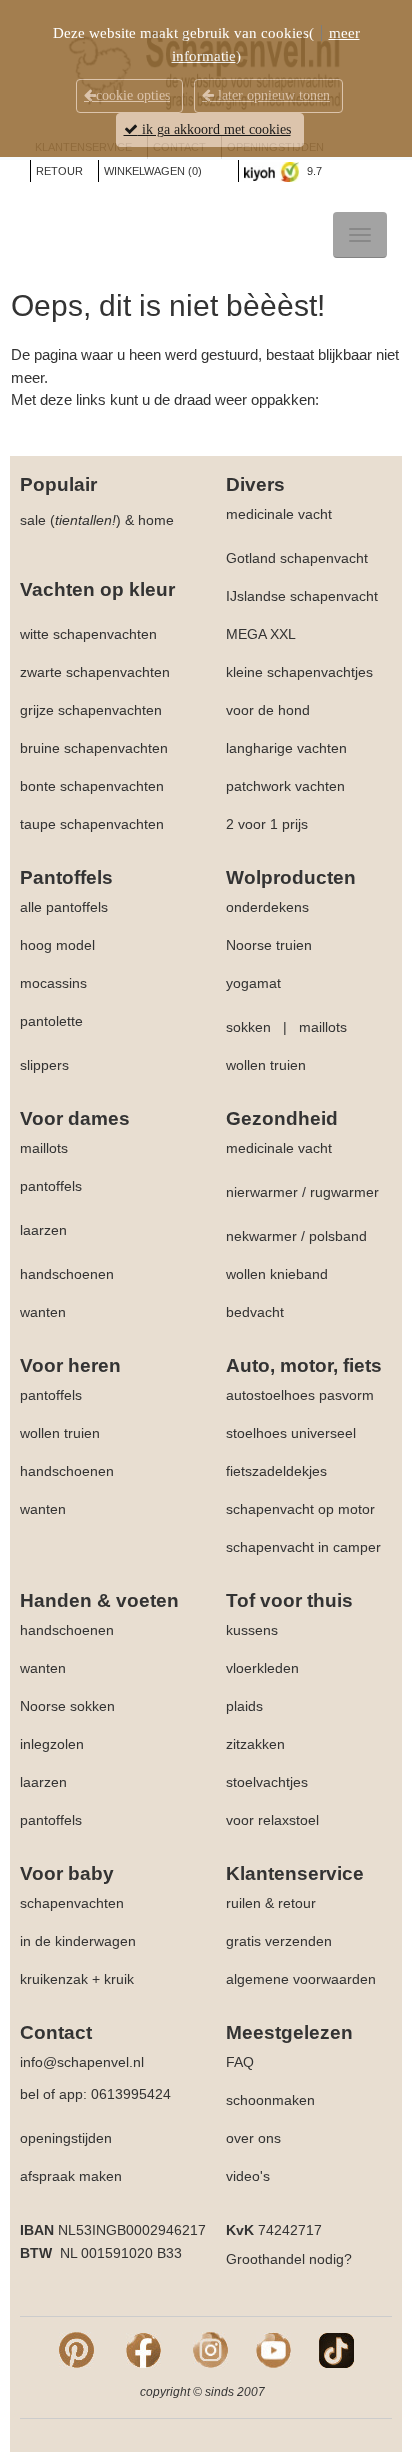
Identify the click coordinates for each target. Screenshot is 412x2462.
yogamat (253, 983)
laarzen (43, 1230)
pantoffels (51, 1186)
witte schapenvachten (88, 634)
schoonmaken (270, 2100)
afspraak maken (71, 2176)
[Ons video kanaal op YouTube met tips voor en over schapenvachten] (273, 2349)
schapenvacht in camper (303, 1547)
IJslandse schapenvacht (302, 596)
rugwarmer (344, 1192)
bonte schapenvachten (92, 786)
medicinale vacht (279, 514)
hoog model (57, 945)
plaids (244, 1706)
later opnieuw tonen (272, 95)
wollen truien (266, 1065)
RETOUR (59, 171)
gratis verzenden (279, 1941)
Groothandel (265, 2259)
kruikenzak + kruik (77, 1979)
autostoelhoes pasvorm (300, 1395)
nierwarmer (262, 1192)
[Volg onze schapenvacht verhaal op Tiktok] (336, 2349)
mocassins (53, 983)
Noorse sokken (67, 1706)
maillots (323, 1027)
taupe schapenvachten (92, 824)
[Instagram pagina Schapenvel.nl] (210, 2349)
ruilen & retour (271, 1903)
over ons (253, 2138)
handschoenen (67, 1274)
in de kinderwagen (78, 1941)
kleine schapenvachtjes (299, 672)
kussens (252, 1630)
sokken (248, 1027)
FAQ (240, 2062)
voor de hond (268, 710)
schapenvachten (72, 1903)
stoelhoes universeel (291, 1433)
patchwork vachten (285, 786)
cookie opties (133, 95)
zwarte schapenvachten (95, 672)
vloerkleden (262, 1668)
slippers (44, 1065)
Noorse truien (269, 945)
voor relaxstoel (272, 1820)
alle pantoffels (64, 907)
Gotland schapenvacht (297, 558)
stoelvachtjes (267, 1782)
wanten (43, 1312)
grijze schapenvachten (91, 710)
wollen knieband (277, 1274)
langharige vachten (286, 748)
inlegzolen (52, 1744)
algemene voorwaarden (301, 1979)
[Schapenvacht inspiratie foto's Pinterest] (76, 2349)
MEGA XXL (261, 634)
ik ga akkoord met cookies (214, 129)
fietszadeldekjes (276, 1471)
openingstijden (66, 2138)
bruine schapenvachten (94, 748)
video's (248, 2176)
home (156, 520)
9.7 (313, 171)
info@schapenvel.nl (82, 2062)
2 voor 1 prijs (267, 824)
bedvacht (255, 1312)
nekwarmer (261, 1236)
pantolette (51, 1021)
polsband (338, 1236)
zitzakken (255, 1744)
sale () (70, 520)
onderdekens (267, 907)
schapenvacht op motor (300, 1509)
